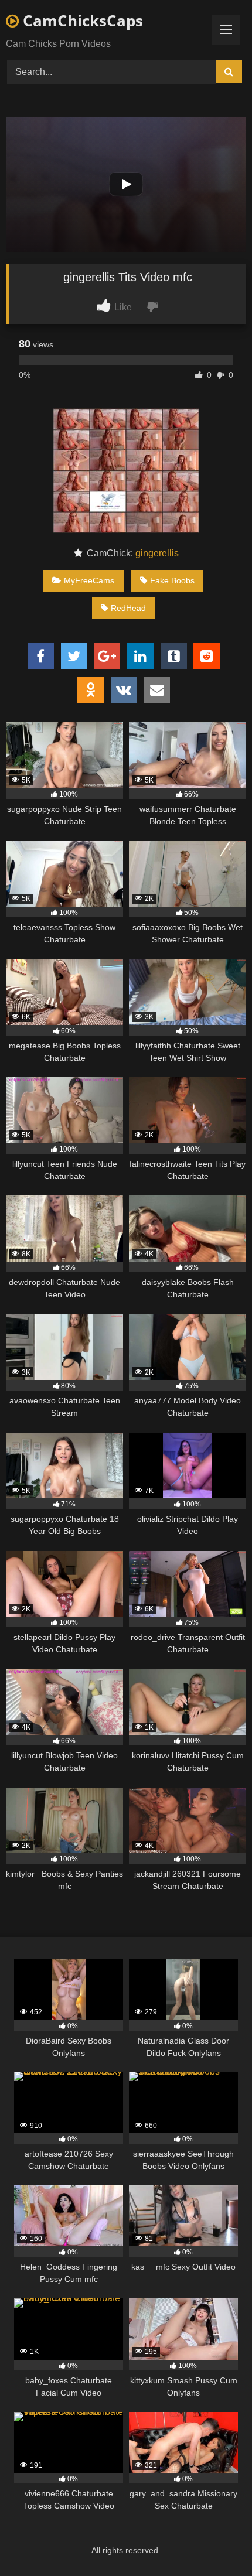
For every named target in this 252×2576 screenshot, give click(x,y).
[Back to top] (216, 2541)
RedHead (128, 608)
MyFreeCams (89, 580)
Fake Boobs (172, 580)
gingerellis (157, 553)
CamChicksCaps (81, 21)
